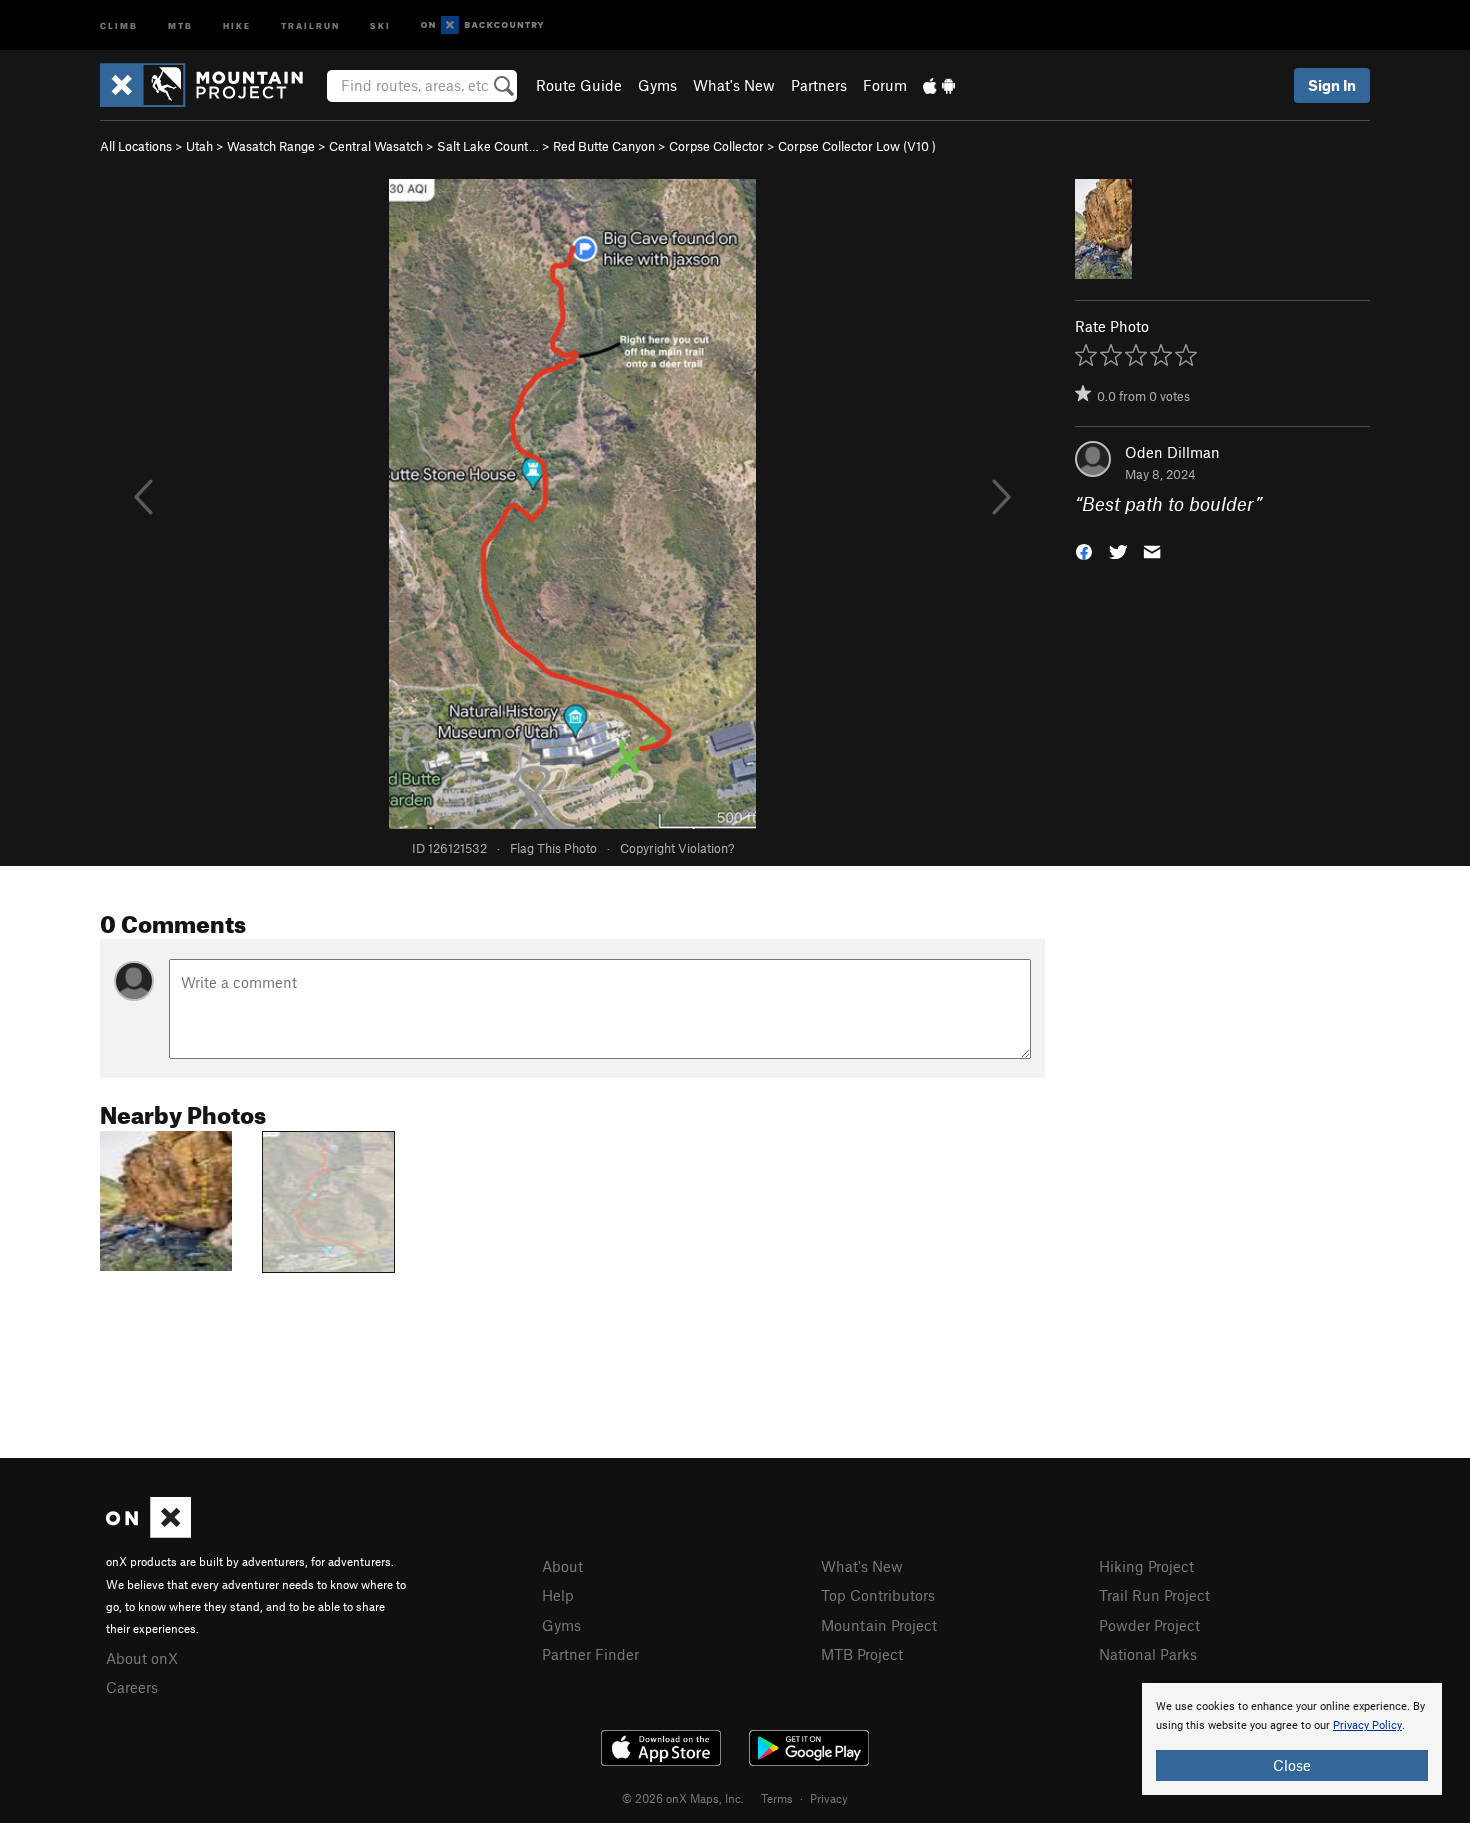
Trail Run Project (1154, 1595)
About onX (142, 1658)
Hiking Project (1146, 1566)
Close (1292, 1765)
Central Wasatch (376, 146)
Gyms (657, 85)
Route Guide (579, 85)
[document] (1292, 1739)
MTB (180, 24)
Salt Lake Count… (488, 146)
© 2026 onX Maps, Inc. (683, 1798)
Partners (819, 85)
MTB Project (862, 1654)
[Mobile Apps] (939, 85)
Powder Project (1149, 1625)
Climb (119, 24)
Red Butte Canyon (604, 146)
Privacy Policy (1367, 1725)
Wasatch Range (271, 146)
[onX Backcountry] (482, 25)
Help (558, 1595)
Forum (885, 85)
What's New (734, 85)
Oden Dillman (1172, 452)
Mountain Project (879, 1625)
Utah (199, 146)
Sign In (1332, 85)
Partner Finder (590, 1654)
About (562, 1566)
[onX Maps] (148, 1532)
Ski (380, 24)
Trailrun (310, 24)
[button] (1084, 550)
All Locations (136, 146)
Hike (237, 24)
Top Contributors (878, 1595)
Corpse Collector (716, 146)
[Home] (211, 85)
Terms (777, 1798)
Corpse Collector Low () (857, 146)
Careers (132, 1687)
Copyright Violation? (677, 848)
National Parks (1148, 1654)
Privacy (829, 1798)
